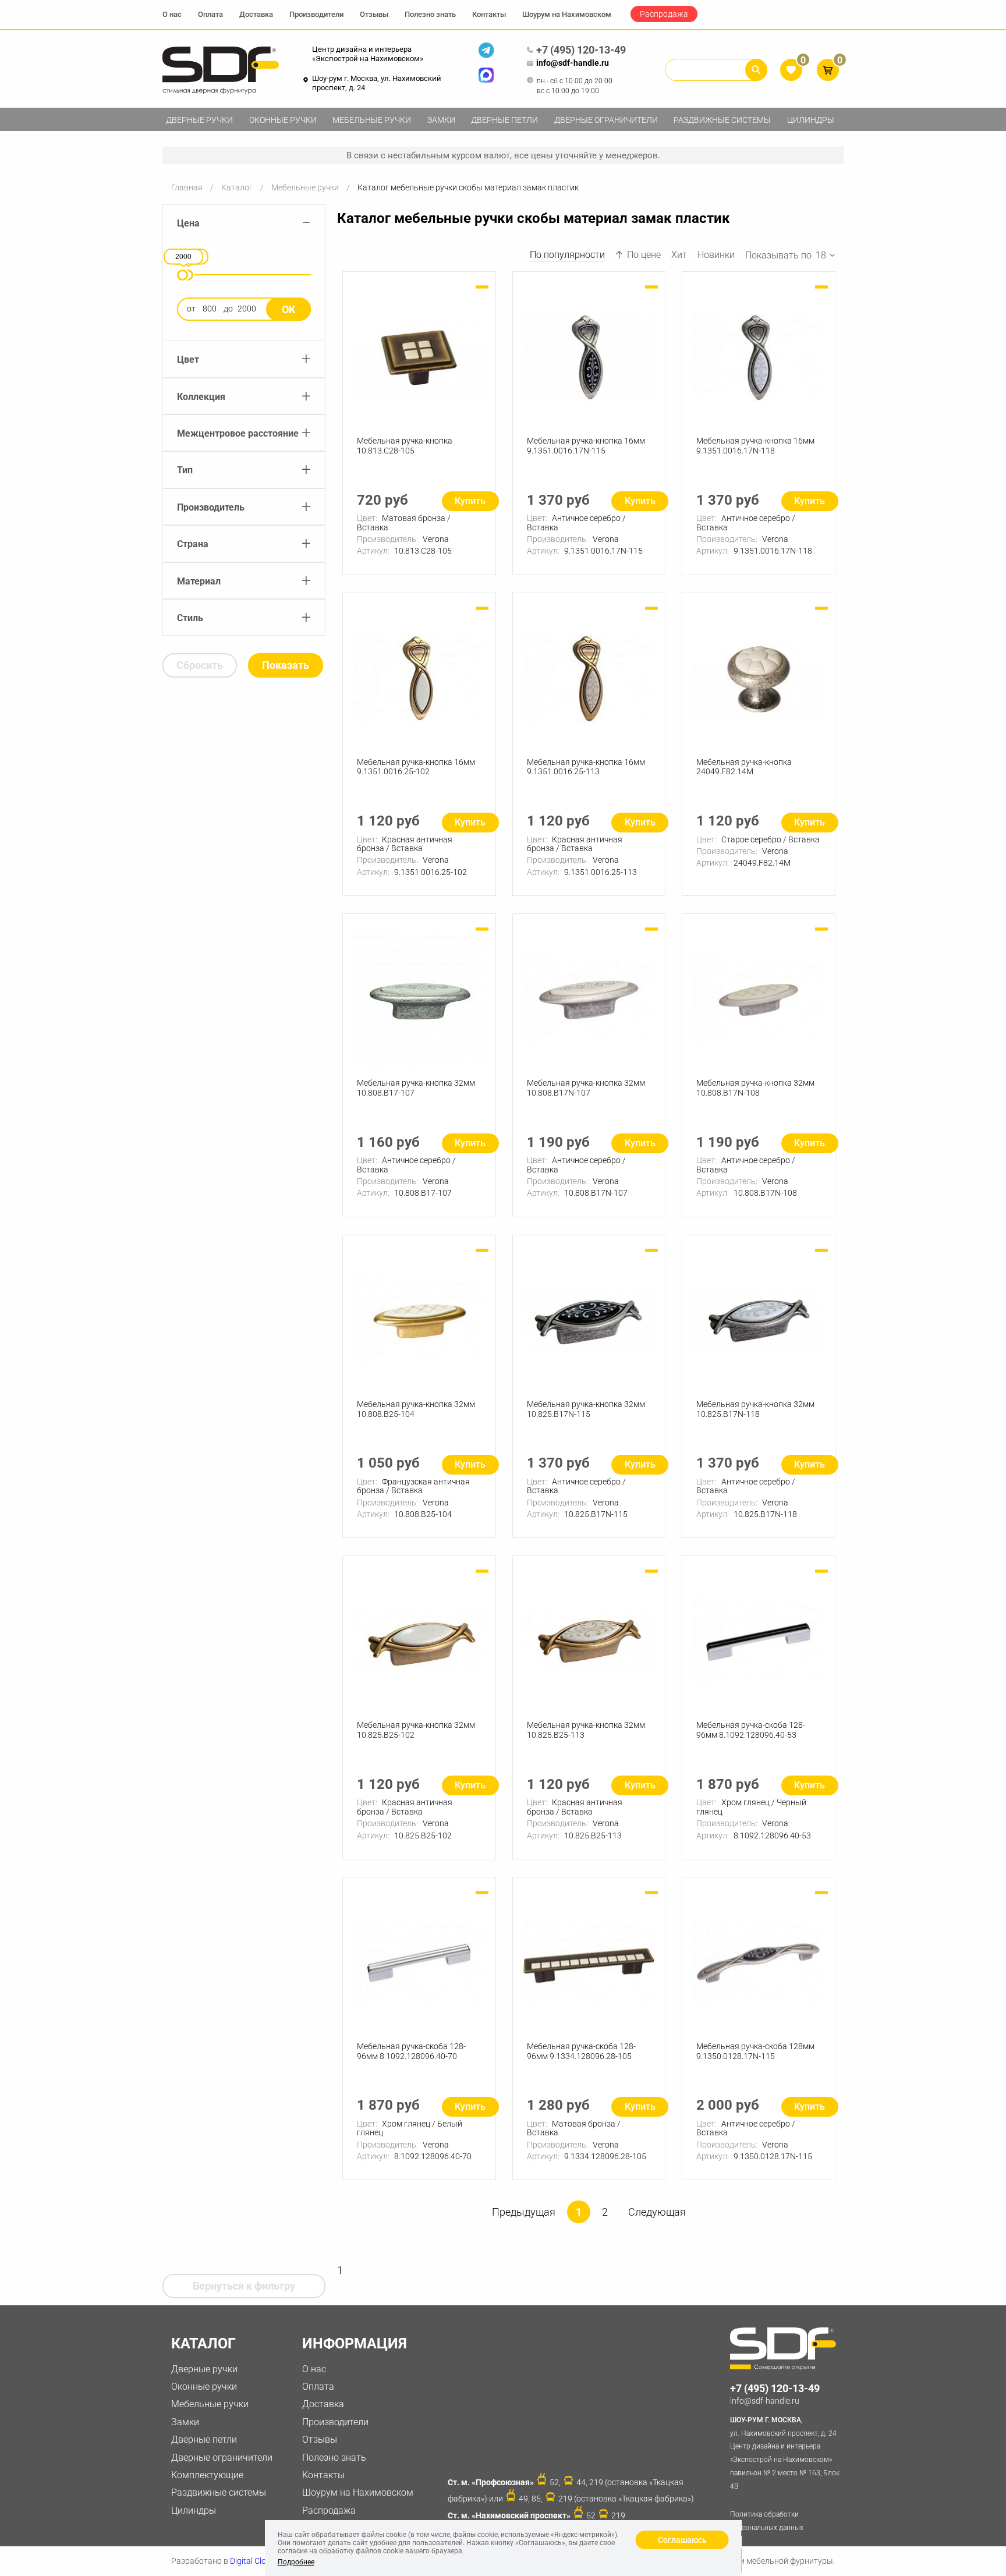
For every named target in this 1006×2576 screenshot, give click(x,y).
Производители (316, 14)
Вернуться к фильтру (244, 2286)
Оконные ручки (283, 120)
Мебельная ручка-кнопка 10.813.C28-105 (405, 446)
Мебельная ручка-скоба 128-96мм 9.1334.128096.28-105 (581, 2051)
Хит (679, 255)
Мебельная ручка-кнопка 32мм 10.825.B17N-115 (586, 1409)
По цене (644, 255)
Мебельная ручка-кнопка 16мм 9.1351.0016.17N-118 (755, 446)
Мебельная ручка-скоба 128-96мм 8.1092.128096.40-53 (751, 1730)
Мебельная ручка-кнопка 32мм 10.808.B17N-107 (586, 1088)
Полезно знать (430, 14)
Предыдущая (524, 2212)
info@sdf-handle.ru (573, 63)
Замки (441, 120)
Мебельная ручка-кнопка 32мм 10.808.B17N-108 (755, 1088)
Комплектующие (207, 2475)
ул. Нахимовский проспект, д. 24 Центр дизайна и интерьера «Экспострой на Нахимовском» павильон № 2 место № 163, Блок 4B (785, 2453)
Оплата (210, 14)
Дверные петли (504, 120)
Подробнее (296, 2562)
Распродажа (664, 14)
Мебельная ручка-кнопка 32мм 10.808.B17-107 (416, 1088)
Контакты (489, 14)
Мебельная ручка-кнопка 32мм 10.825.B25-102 (416, 1730)
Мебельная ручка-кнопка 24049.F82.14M (744, 767)
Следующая (657, 2212)
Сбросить (200, 665)
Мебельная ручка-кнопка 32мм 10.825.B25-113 (586, 1730)
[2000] (183, 275)
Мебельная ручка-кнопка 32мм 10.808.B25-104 (416, 1409)
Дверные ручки (199, 120)
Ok (288, 309)
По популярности (567, 255)
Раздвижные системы (722, 120)
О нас (172, 14)
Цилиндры (811, 120)
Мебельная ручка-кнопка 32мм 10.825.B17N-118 (755, 1409)
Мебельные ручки (372, 120)
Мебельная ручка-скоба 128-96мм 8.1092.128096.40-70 (411, 2051)
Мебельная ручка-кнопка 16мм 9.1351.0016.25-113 (586, 767)
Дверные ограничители (606, 120)
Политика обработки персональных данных (767, 2521)
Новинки (716, 255)
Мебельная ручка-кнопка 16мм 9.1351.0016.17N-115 (586, 446)
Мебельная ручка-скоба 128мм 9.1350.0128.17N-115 (755, 2051)
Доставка (256, 14)
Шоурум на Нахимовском (567, 14)
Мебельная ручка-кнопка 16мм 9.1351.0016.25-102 (416, 767)
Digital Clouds (255, 2561)
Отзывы (374, 14)
